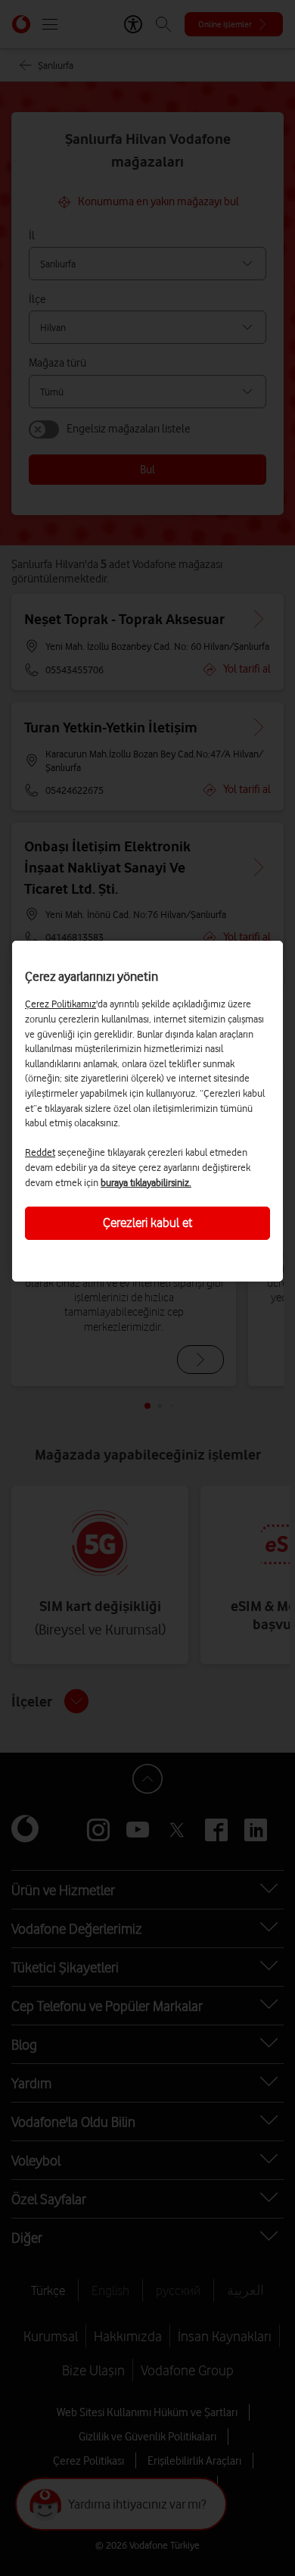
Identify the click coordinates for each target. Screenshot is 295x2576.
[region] (147, 1111)
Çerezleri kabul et (147, 1222)
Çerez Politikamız (61, 1004)
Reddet (40, 1152)
